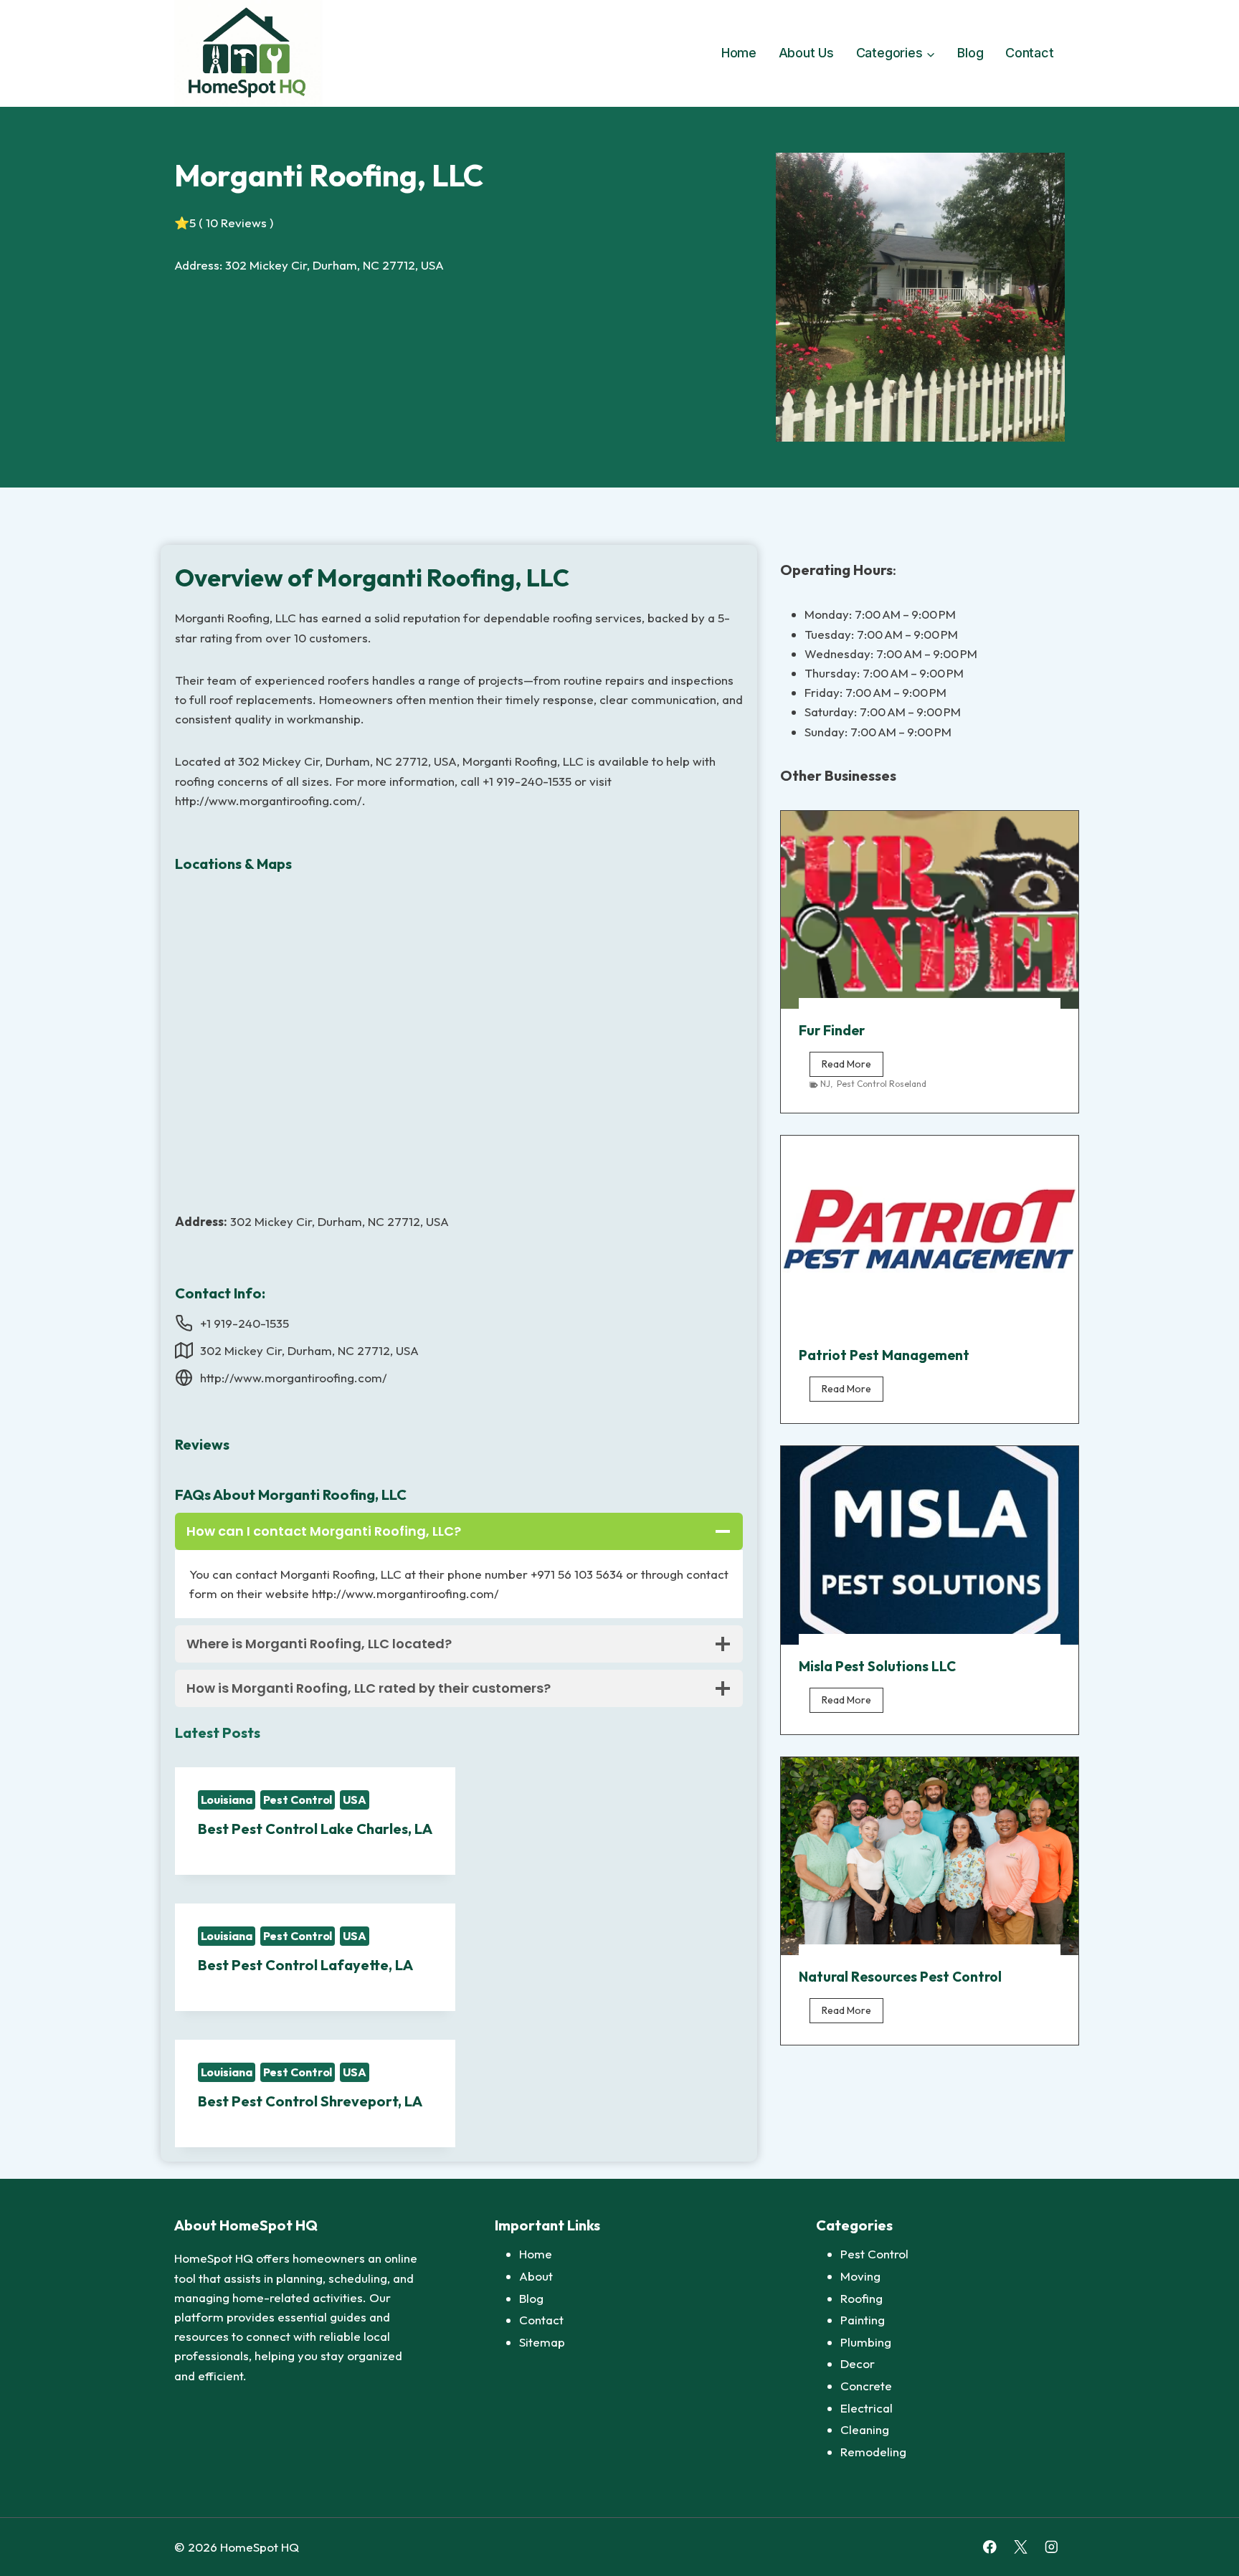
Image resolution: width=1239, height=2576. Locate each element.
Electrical (867, 2408)
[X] (1021, 2547)
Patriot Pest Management (884, 1355)
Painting (863, 2320)
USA (355, 1800)
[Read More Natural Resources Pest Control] (929, 1856)
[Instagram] (1052, 2547)
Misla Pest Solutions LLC (877, 1666)
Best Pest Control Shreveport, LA (310, 2101)
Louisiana (227, 1800)
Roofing (861, 2298)
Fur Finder (832, 1030)
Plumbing (866, 2342)
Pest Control (298, 1800)
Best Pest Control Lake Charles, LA (315, 1829)
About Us (806, 53)
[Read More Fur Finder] (929, 910)
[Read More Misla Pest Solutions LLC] (929, 1545)
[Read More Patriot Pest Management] (929, 1235)
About (536, 2276)
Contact (1030, 53)
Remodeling (873, 2452)
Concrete (866, 2386)
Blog (970, 53)
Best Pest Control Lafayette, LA (305, 1965)
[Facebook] (990, 2547)
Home (739, 53)
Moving (860, 2276)
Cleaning (865, 2429)
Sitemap (542, 2342)
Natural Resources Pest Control (900, 1977)
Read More (853, 1067)
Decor (858, 2363)
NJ (825, 1084)
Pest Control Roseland (882, 1084)
